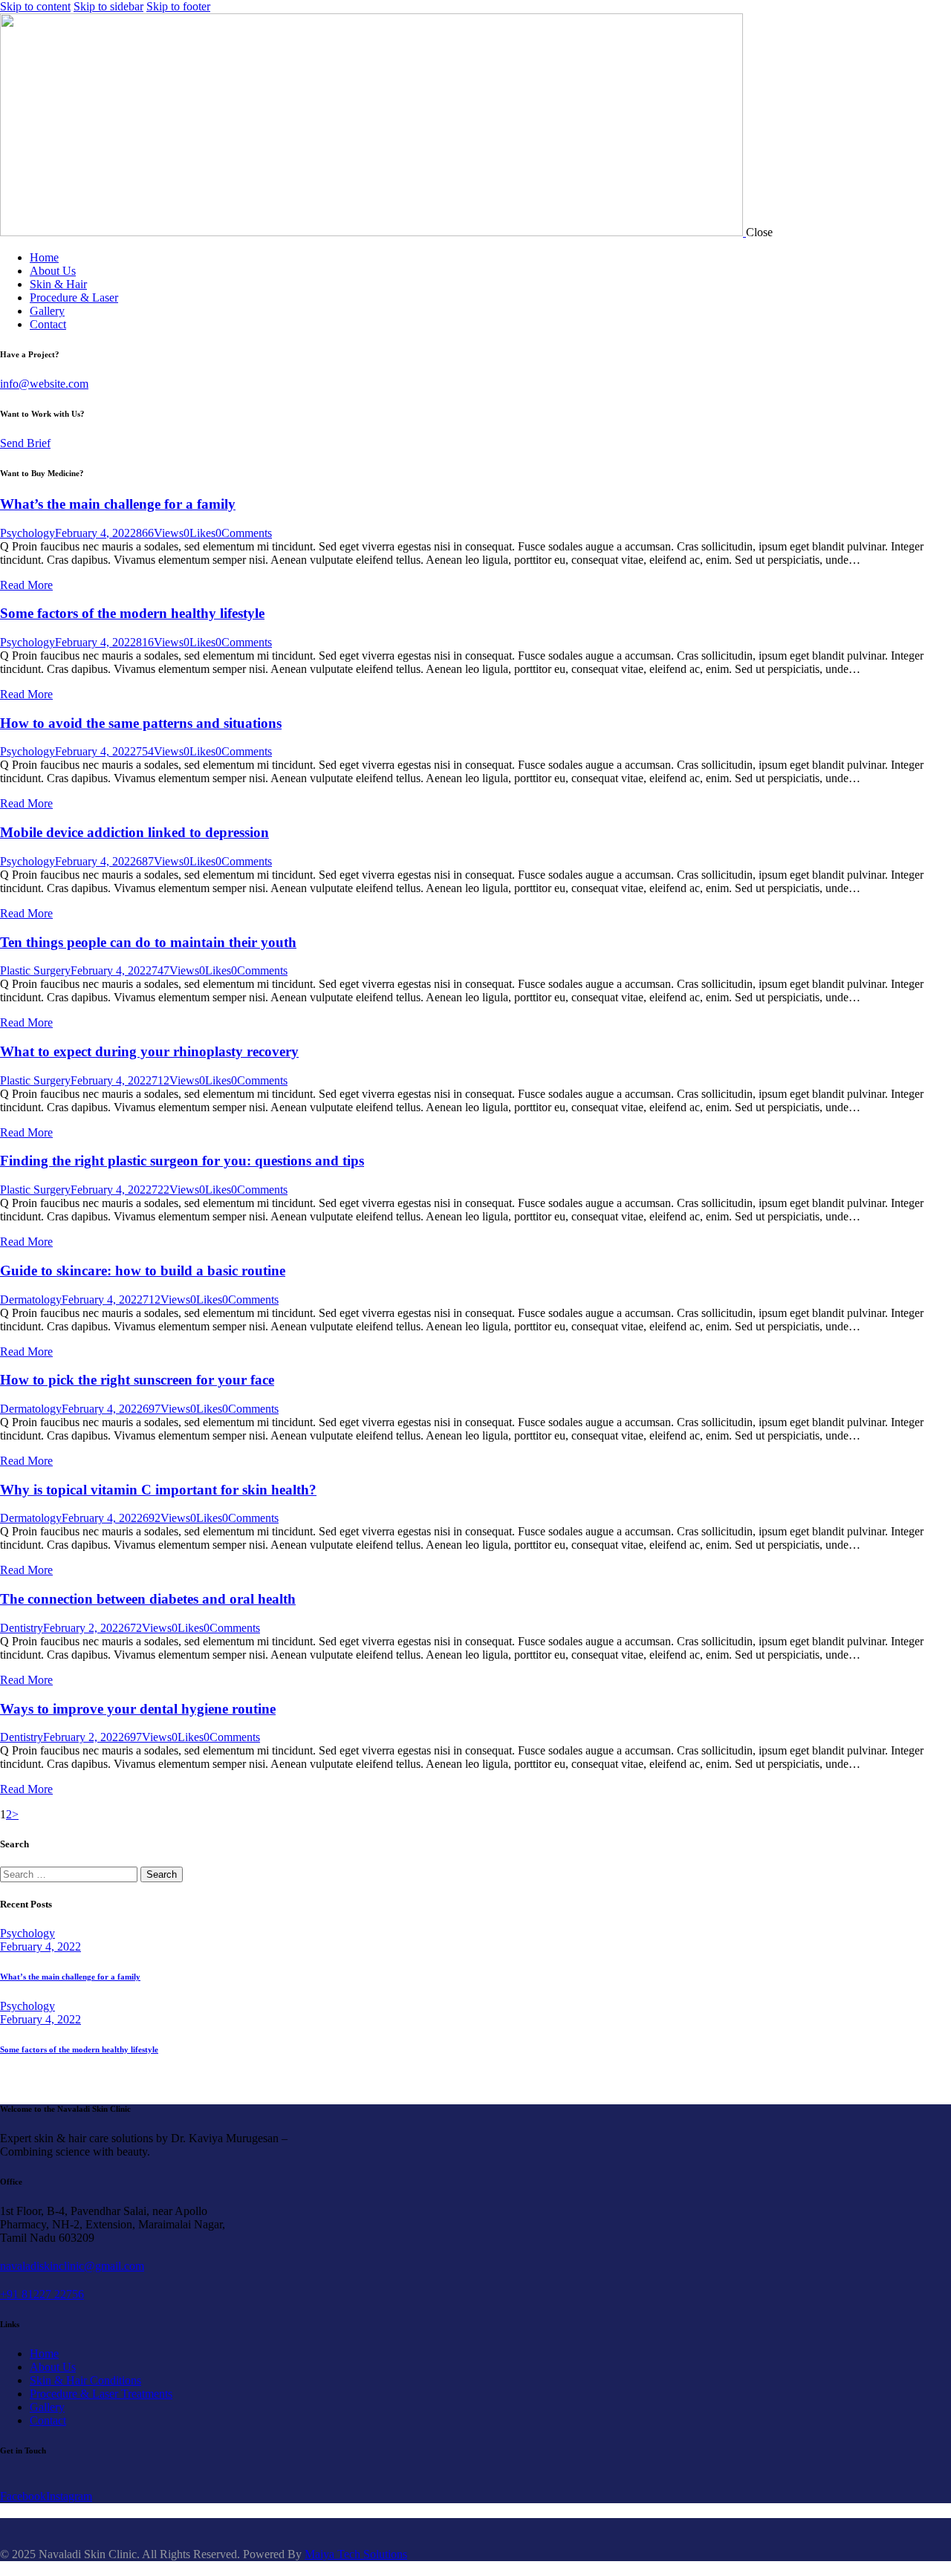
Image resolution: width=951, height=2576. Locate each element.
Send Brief (25, 443)
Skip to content (35, 6)
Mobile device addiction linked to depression (134, 832)
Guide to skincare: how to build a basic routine (143, 1271)
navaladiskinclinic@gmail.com (72, 2266)
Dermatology (31, 1300)
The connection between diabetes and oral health (148, 1599)
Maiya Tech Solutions (356, 2554)
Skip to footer (178, 6)
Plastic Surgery (35, 970)
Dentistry (22, 1628)
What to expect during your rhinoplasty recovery (149, 1051)
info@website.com (44, 384)
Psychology (27, 533)
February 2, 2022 (84, 1628)
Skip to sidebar (108, 6)
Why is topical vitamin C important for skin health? (158, 1490)
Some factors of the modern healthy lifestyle (132, 613)
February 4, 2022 (95, 533)
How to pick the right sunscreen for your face (137, 1380)
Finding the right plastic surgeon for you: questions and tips (182, 1161)
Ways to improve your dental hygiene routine (138, 1709)
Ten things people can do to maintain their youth (148, 942)
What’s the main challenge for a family (118, 504)
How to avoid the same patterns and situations (141, 723)
